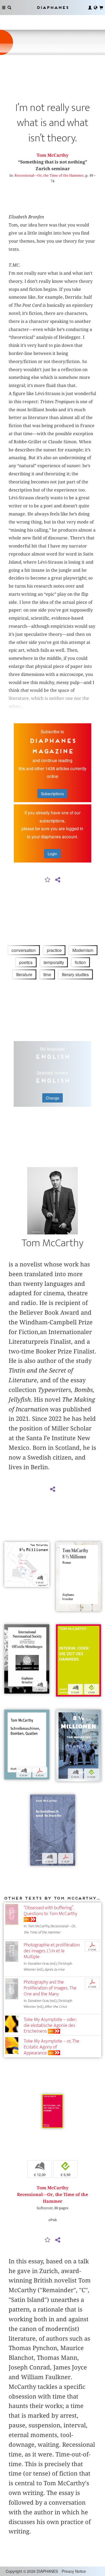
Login (52, 854)
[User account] (90, 8)
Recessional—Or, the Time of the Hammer (49, 175)
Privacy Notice (74, 2571)
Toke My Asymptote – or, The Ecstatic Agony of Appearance (52, 2047)
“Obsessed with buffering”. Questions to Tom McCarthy (50, 1911)
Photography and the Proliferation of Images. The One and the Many (50, 1988)
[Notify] (48, 880)
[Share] (58, 880)
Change (52, 1098)
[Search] (9, 8)
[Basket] (101, 8)
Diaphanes (52, 7)
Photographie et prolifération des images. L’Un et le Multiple (52, 1951)
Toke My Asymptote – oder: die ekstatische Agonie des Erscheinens (50, 2025)
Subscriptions (52, 794)
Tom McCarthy (52, 155)
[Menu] (4, 8)
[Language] (96, 8)
